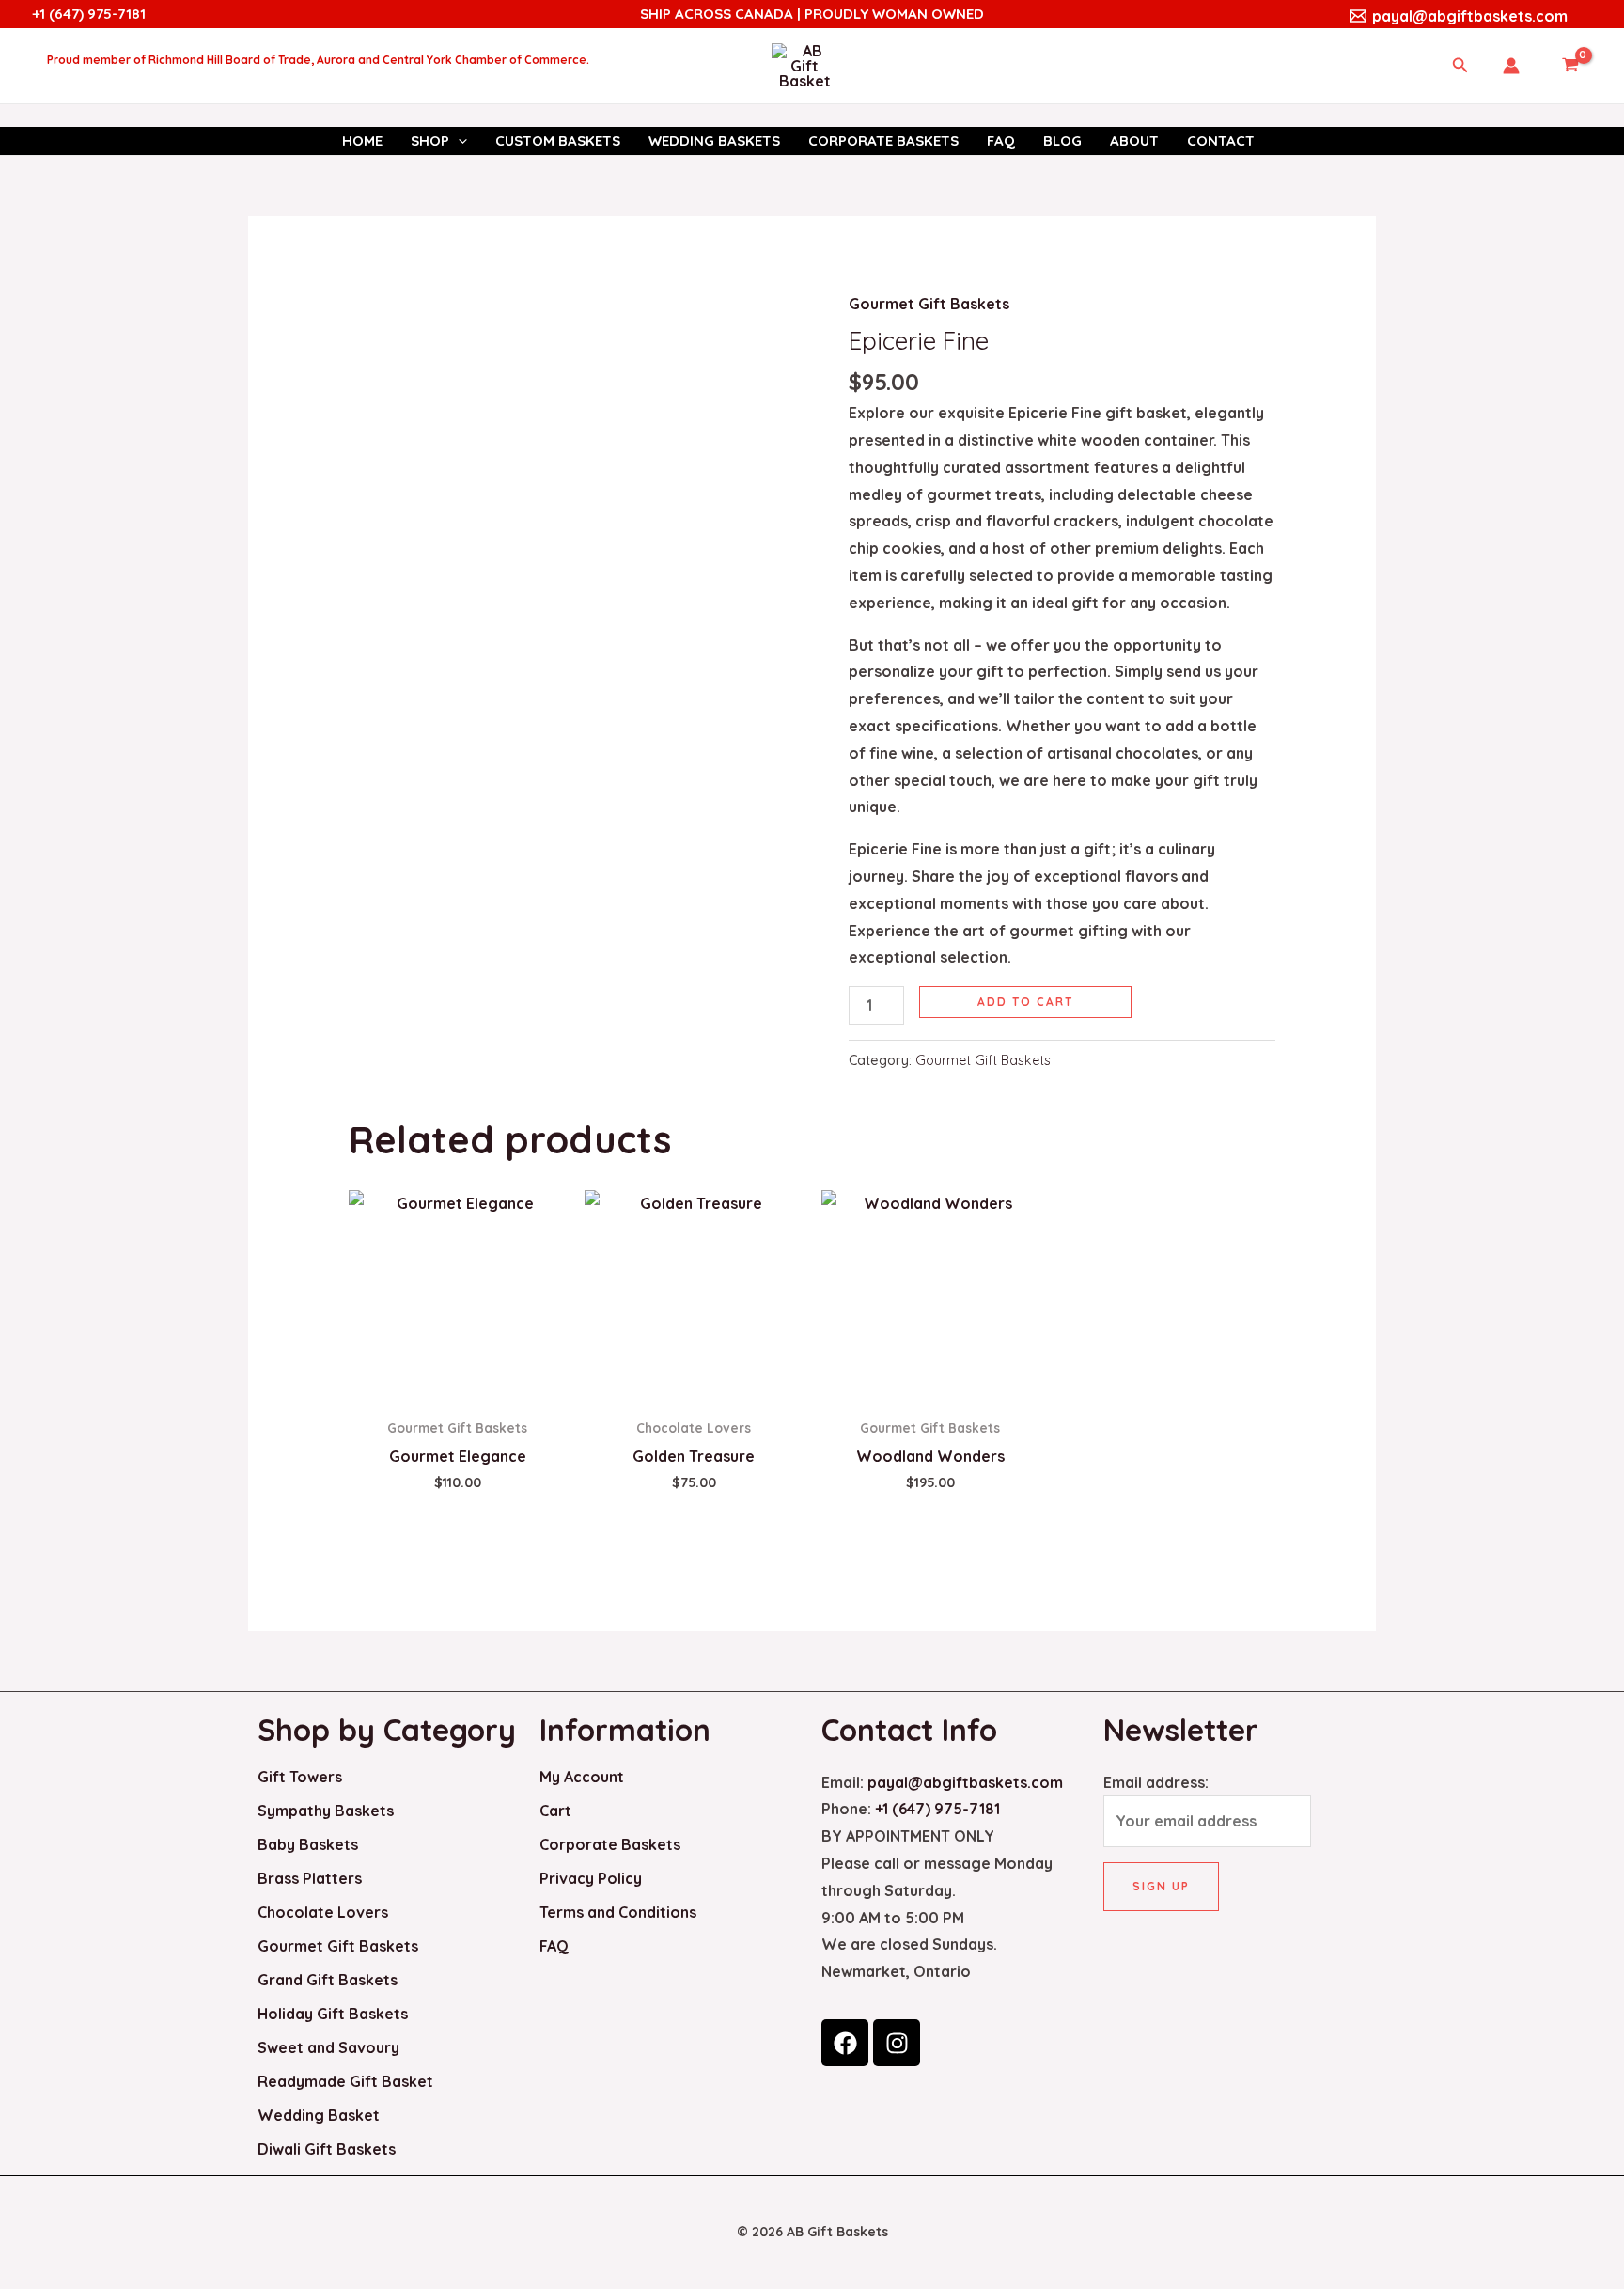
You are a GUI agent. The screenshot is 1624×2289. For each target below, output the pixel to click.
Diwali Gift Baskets (327, 2149)
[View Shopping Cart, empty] (1570, 66)
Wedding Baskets (714, 141)
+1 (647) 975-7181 (89, 14)
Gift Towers (300, 1777)
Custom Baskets (558, 141)
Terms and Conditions (618, 1912)
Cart (555, 1811)
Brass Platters (310, 1878)
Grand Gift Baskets (328, 1980)
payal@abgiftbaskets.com (965, 1782)
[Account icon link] (1511, 66)
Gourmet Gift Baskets (929, 304)
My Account (582, 1777)
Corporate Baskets (883, 141)
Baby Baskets (308, 1844)
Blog (1062, 141)
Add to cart (1025, 1002)
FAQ (1001, 141)
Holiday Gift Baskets (333, 2014)
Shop (430, 141)
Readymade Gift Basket (345, 2081)
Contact (1221, 141)
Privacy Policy (591, 1878)
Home (362, 141)
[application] (458, 141)
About (1134, 141)
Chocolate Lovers (323, 1912)
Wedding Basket (319, 2115)
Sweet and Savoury (328, 2047)
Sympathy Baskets (326, 1811)
